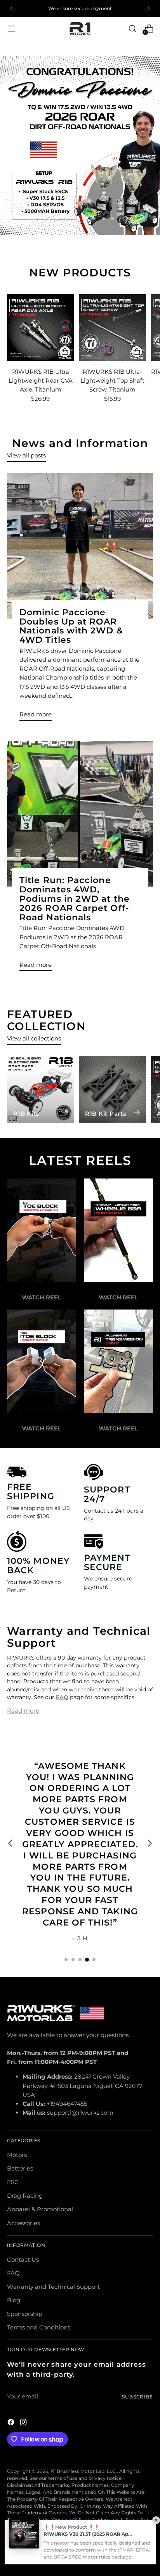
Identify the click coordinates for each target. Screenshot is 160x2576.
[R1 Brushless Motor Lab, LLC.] (80, 29)
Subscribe (137, 2397)
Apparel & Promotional (40, 2209)
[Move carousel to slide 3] (66, 218)
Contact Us (23, 2259)
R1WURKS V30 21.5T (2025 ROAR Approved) (88, 2534)
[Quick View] (65, 352)
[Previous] (12, 9)
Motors (17, 2155)
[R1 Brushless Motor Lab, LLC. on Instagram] (24, 2423)
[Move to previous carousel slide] (34, 218)
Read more (23, 1711)
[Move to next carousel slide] (126, 218)
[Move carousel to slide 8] (113, 218)
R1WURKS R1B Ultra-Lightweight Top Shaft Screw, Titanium (112, 380)
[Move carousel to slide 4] (75, 218)
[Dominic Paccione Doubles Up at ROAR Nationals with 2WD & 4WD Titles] (80, 546)
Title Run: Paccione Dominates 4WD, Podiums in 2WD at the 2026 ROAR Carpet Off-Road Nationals (75, 899)
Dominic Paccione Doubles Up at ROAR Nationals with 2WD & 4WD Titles (71, 626)
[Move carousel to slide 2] (57, 218)
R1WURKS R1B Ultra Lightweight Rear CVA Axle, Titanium (41, 380)
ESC (13, 2182)
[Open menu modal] (11, 28)
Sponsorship (25, 2314)
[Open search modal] (132, 28)
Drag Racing (25, 2196)
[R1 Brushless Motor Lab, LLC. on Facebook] (12, 2423)
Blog (14, 2300)
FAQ (13, 2273)
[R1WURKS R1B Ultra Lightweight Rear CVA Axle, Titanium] (41, 328)
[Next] (148, 9)
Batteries (20, 2168)
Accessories (23, 2223)
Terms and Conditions (39, 2327)
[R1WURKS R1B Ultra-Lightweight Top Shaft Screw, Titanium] (112, 328)
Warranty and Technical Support (53, 2287)
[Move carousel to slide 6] (94, 218)
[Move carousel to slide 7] (103, 218)
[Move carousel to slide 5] (85, 218)
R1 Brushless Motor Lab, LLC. (84, 2471)
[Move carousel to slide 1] (66, 1960)
